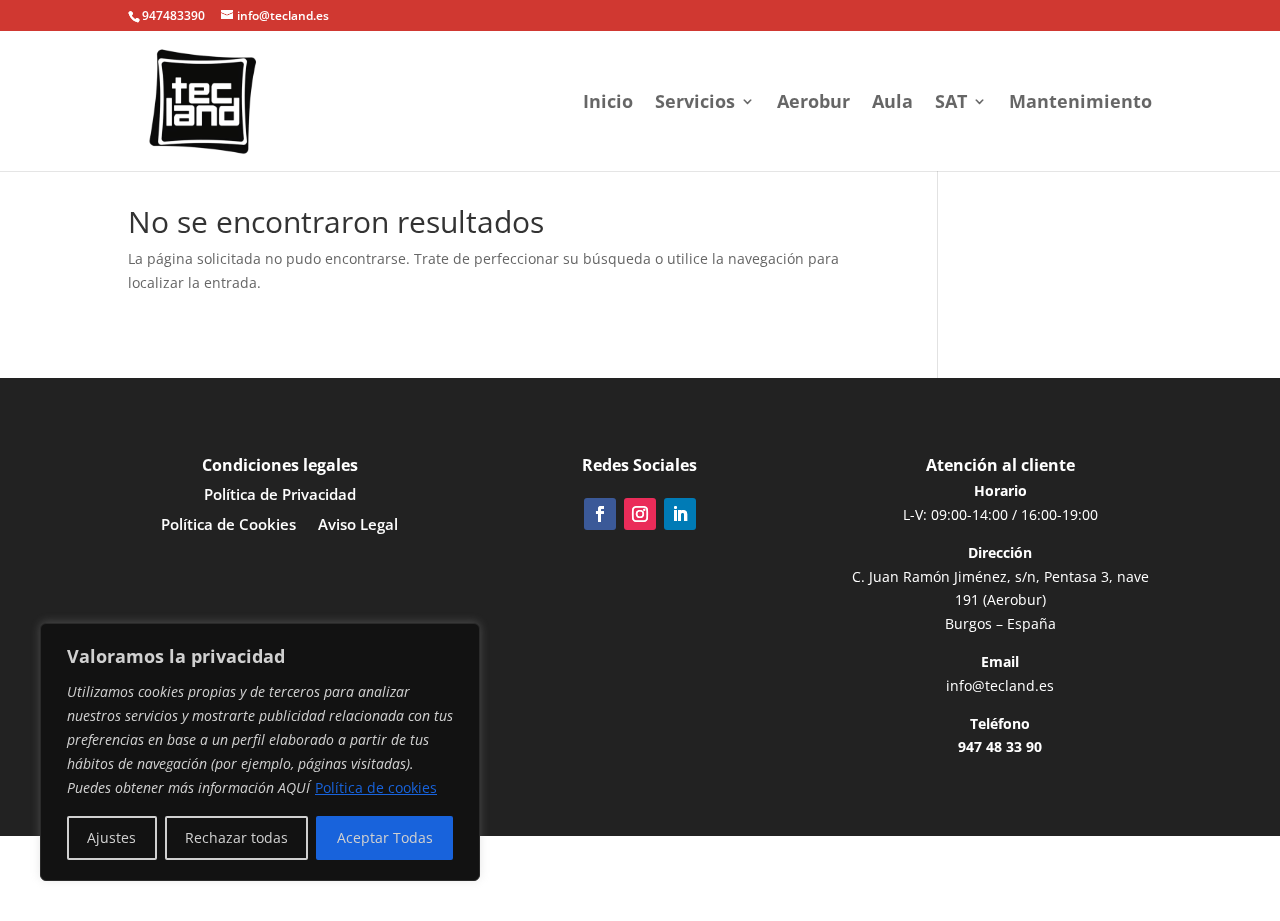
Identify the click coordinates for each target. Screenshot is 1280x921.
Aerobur (813, 103)
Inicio (608, 103)
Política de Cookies (228, 525)
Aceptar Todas (385, 837)
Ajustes (111, 837)
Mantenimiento (1080, 103)
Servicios (695, 103)
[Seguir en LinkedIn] (680, 514)
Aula (892, 103)
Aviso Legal (358, 525)
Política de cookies (376, 787)
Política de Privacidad (280, 495)
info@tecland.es (1000, 685)
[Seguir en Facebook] (600, 514)
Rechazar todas (236, 837)
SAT (951, 103)
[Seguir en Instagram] (640, 514)
